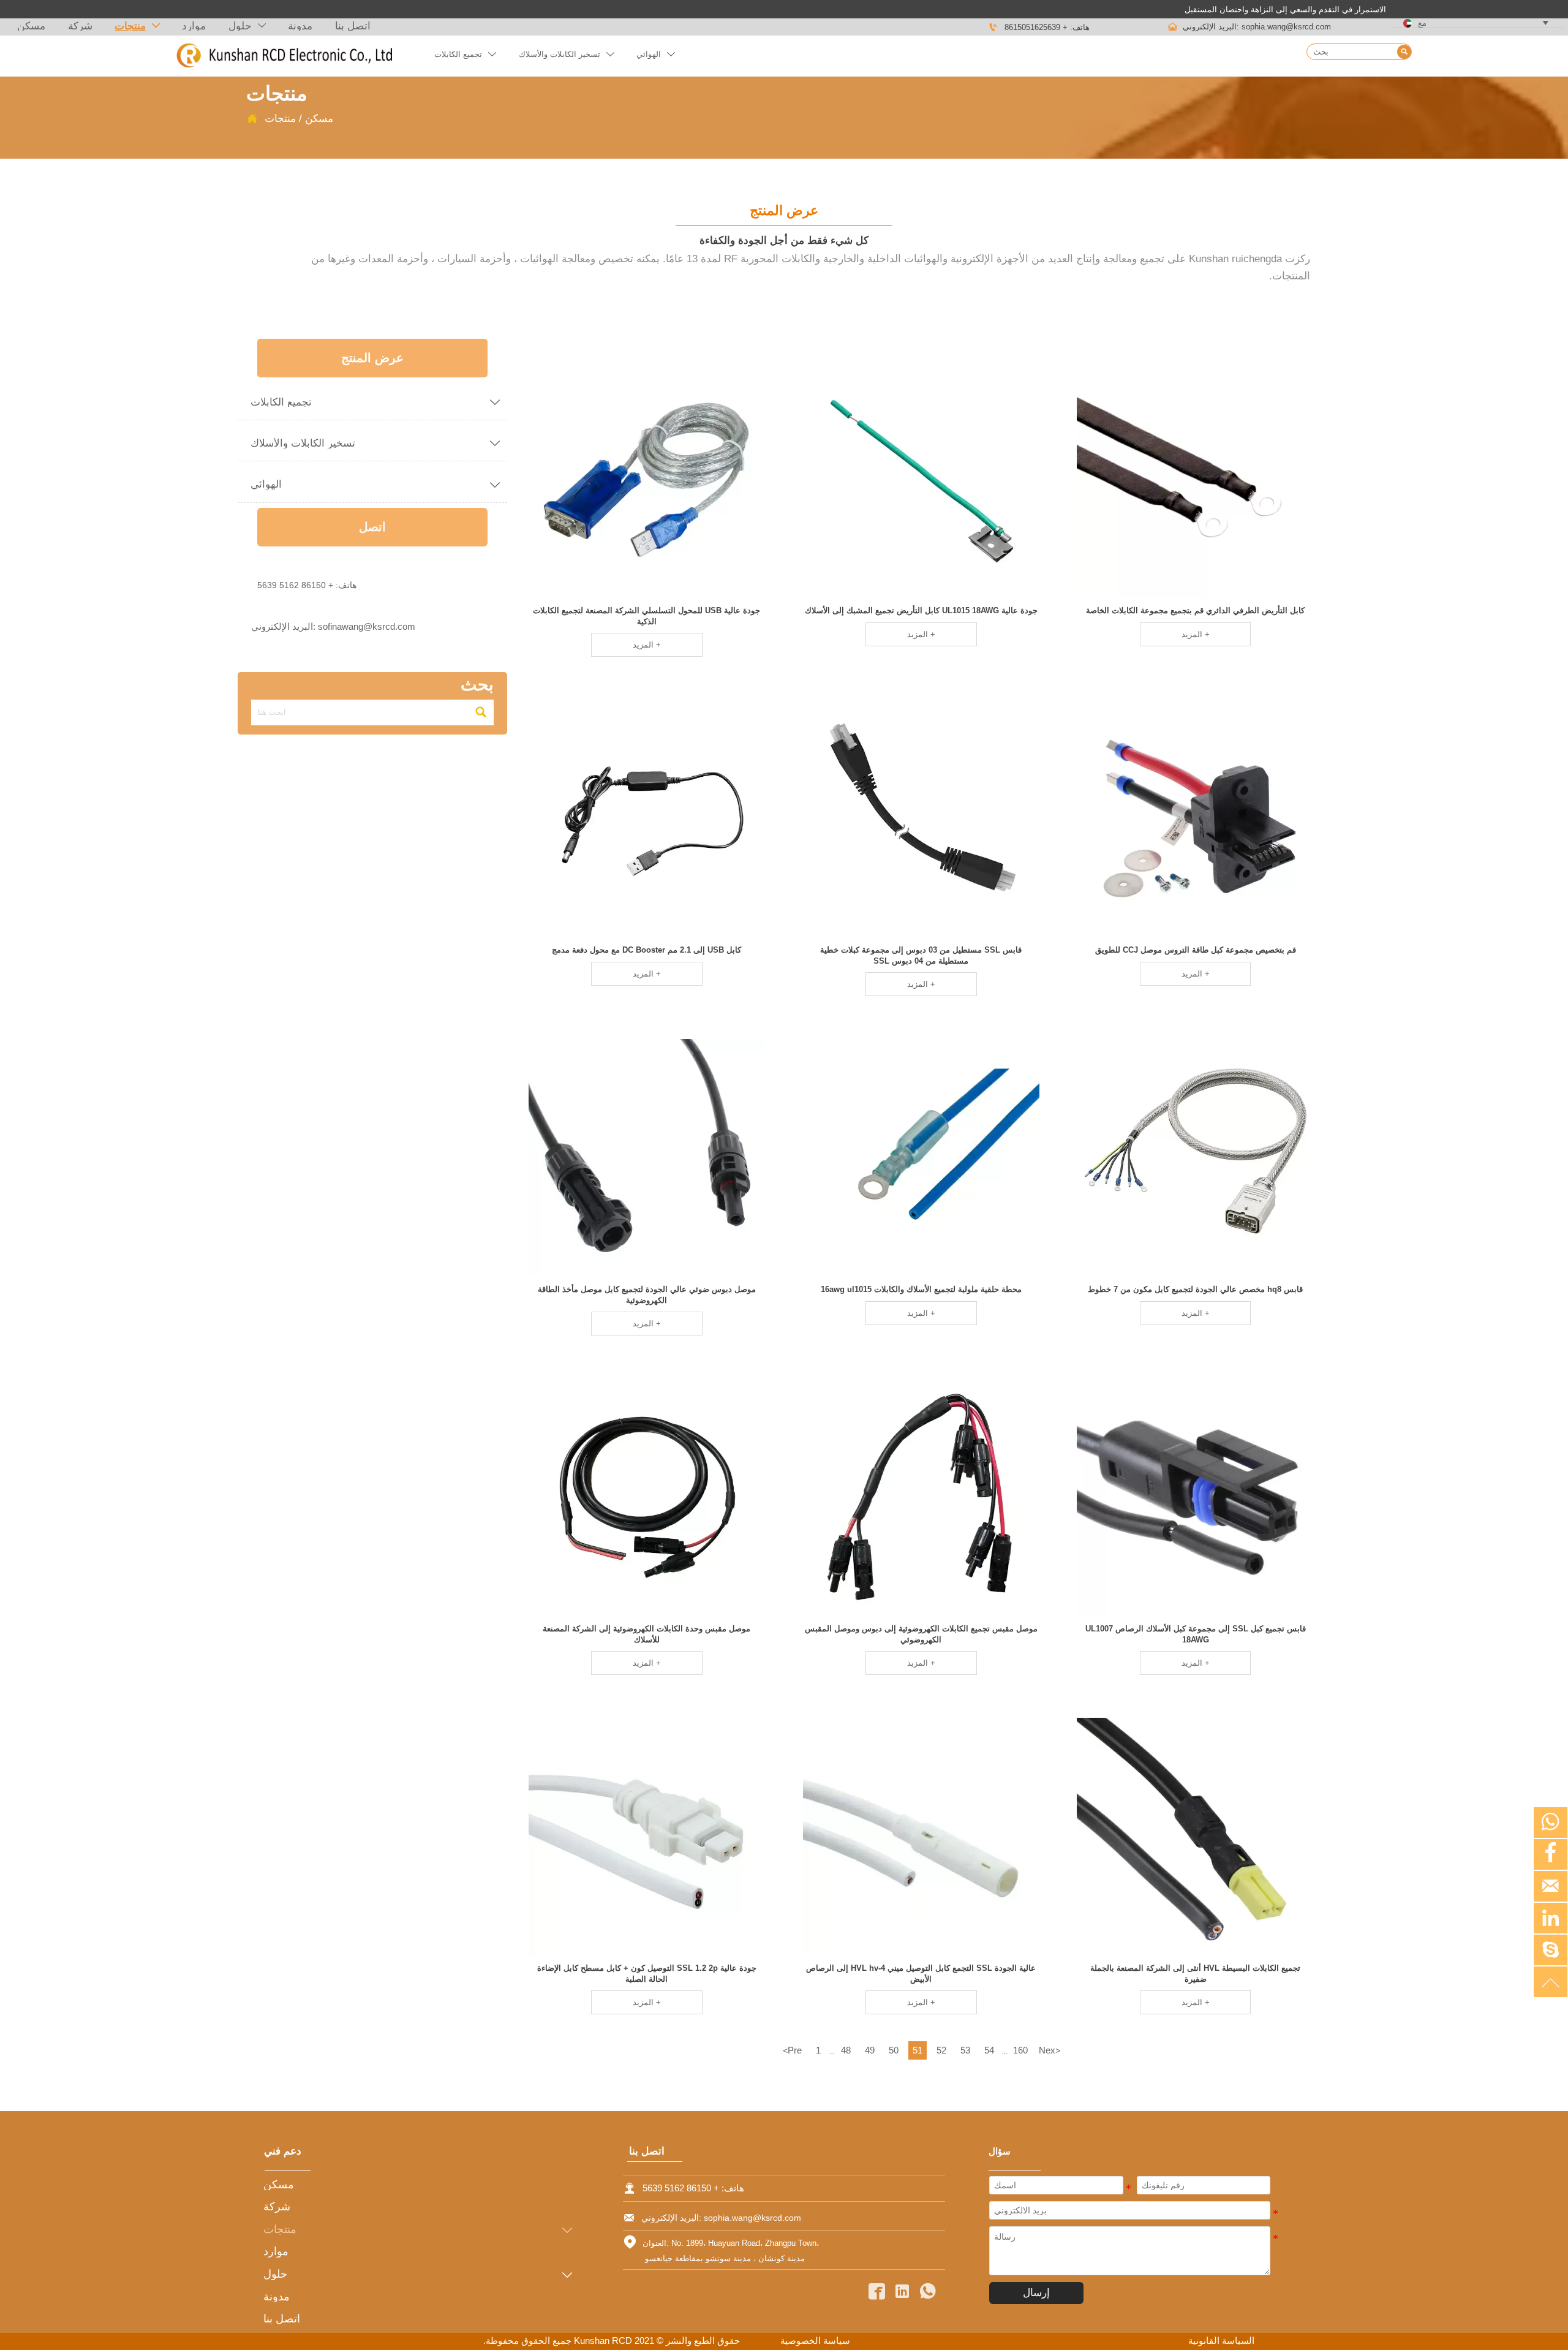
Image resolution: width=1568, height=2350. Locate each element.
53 (965, 2050)
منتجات (280, 118)
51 (918, 2050)
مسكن (319, 118)
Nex (1050, 2050)
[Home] (284, 56)
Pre (792, 2050)
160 (1020, 2050)
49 (870, 2050)
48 (846, 2050)
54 (989, 2050)
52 (941, 2050)
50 (894, 2050)
